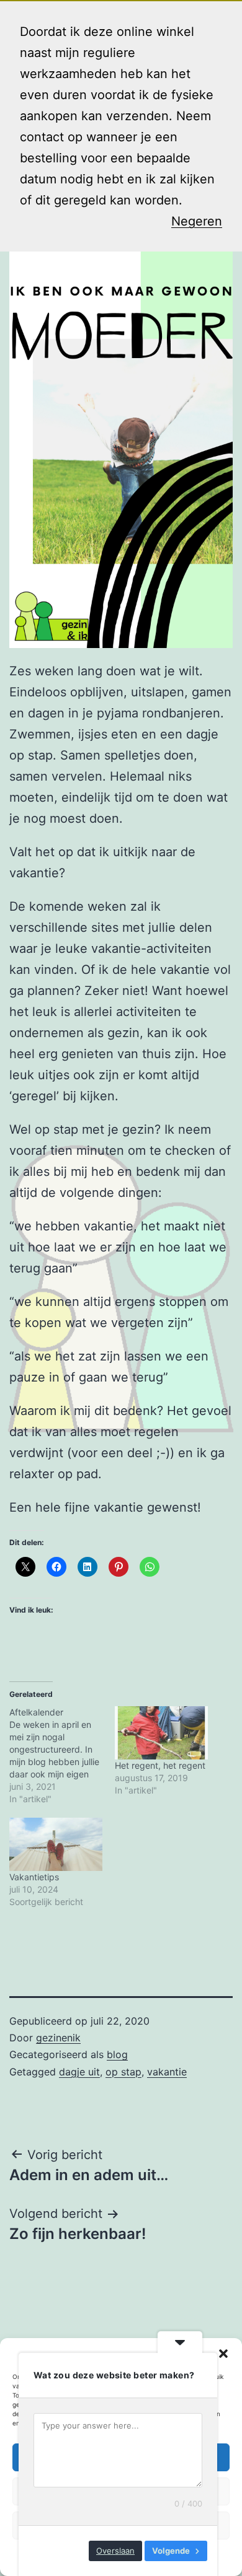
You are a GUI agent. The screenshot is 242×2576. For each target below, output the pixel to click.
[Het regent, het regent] (161, 1733)
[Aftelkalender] (62, 1756)
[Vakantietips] (56, 1844)
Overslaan (115, 2551)
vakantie (167, 2072)
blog (117, 2054)
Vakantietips (34, 1877)
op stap (123, 2072)
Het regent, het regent (160, 1765)
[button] (223, 2354)
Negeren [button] (197, 221)
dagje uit (79, 2072)
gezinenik (58, 2038)
